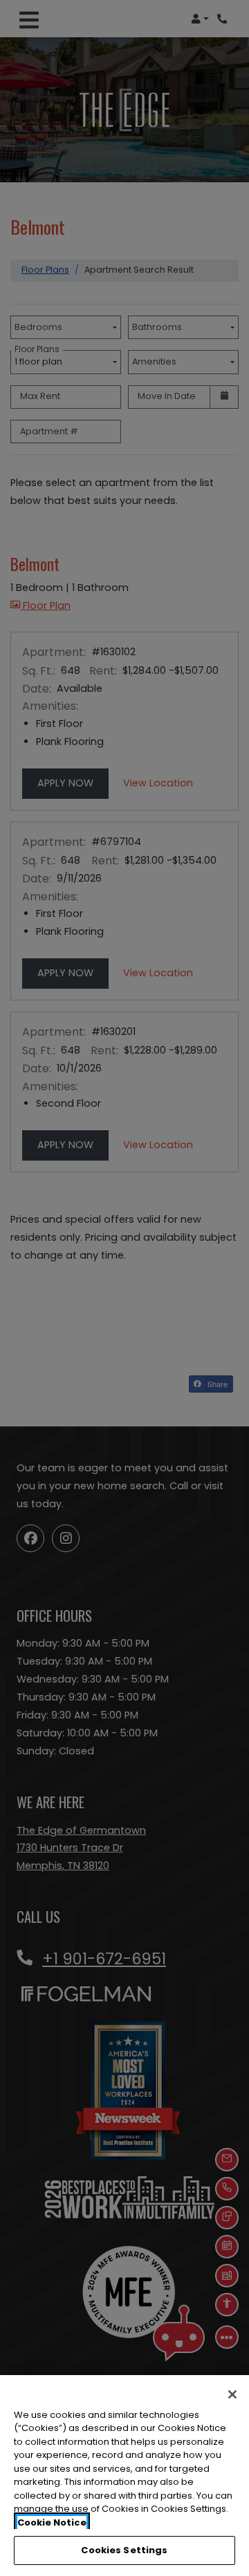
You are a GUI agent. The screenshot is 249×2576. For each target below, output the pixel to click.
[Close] (232, 2394)
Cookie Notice (52, 2522)
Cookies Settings (124, 2550)
